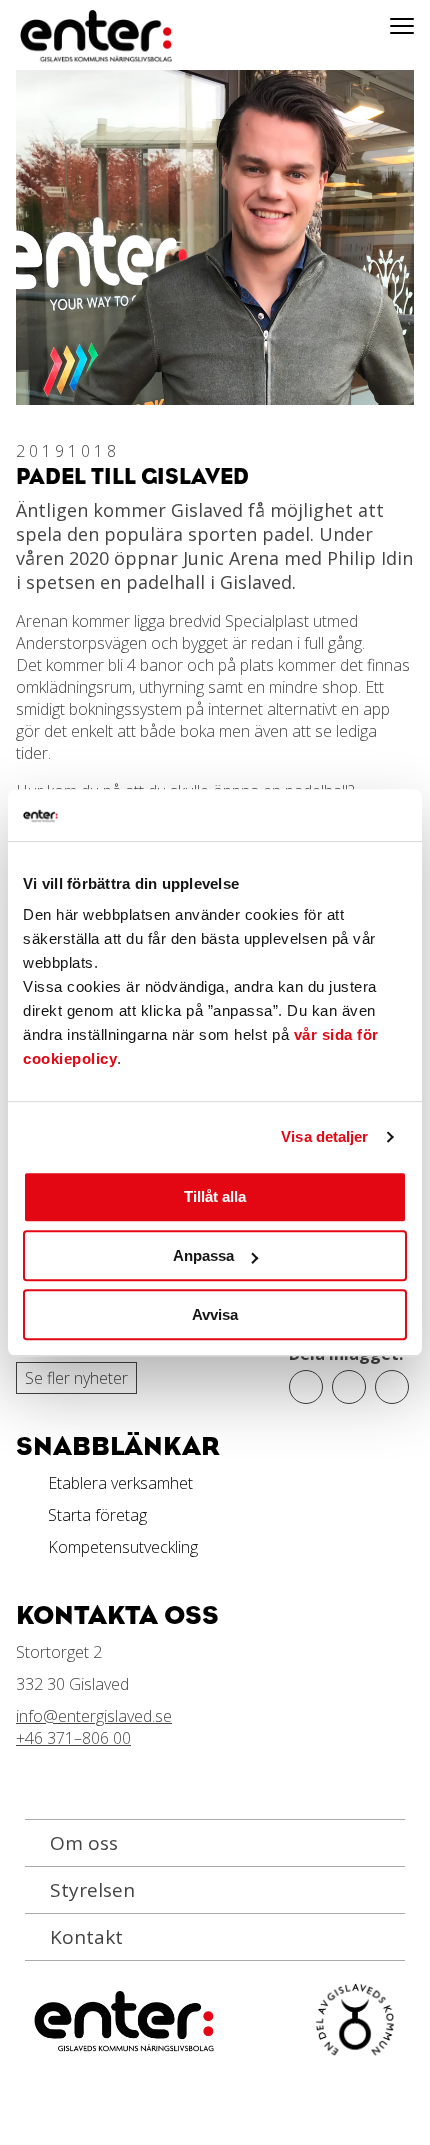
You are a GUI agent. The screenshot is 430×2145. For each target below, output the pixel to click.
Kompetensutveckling (123, 1547)
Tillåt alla (215, 1197)
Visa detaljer (324, 1136)
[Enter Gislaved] (75, 37)
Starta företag (97, 1515)
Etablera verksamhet (120, 1483)
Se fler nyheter (76, 1378)
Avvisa (215, 1314)
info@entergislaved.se (94, 1716)
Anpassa (203, 1255)
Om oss (84, 1843)
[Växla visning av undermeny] (402, 25)
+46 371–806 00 (73, 1738)
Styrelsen (92, 1890)
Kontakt (86, 1937)
